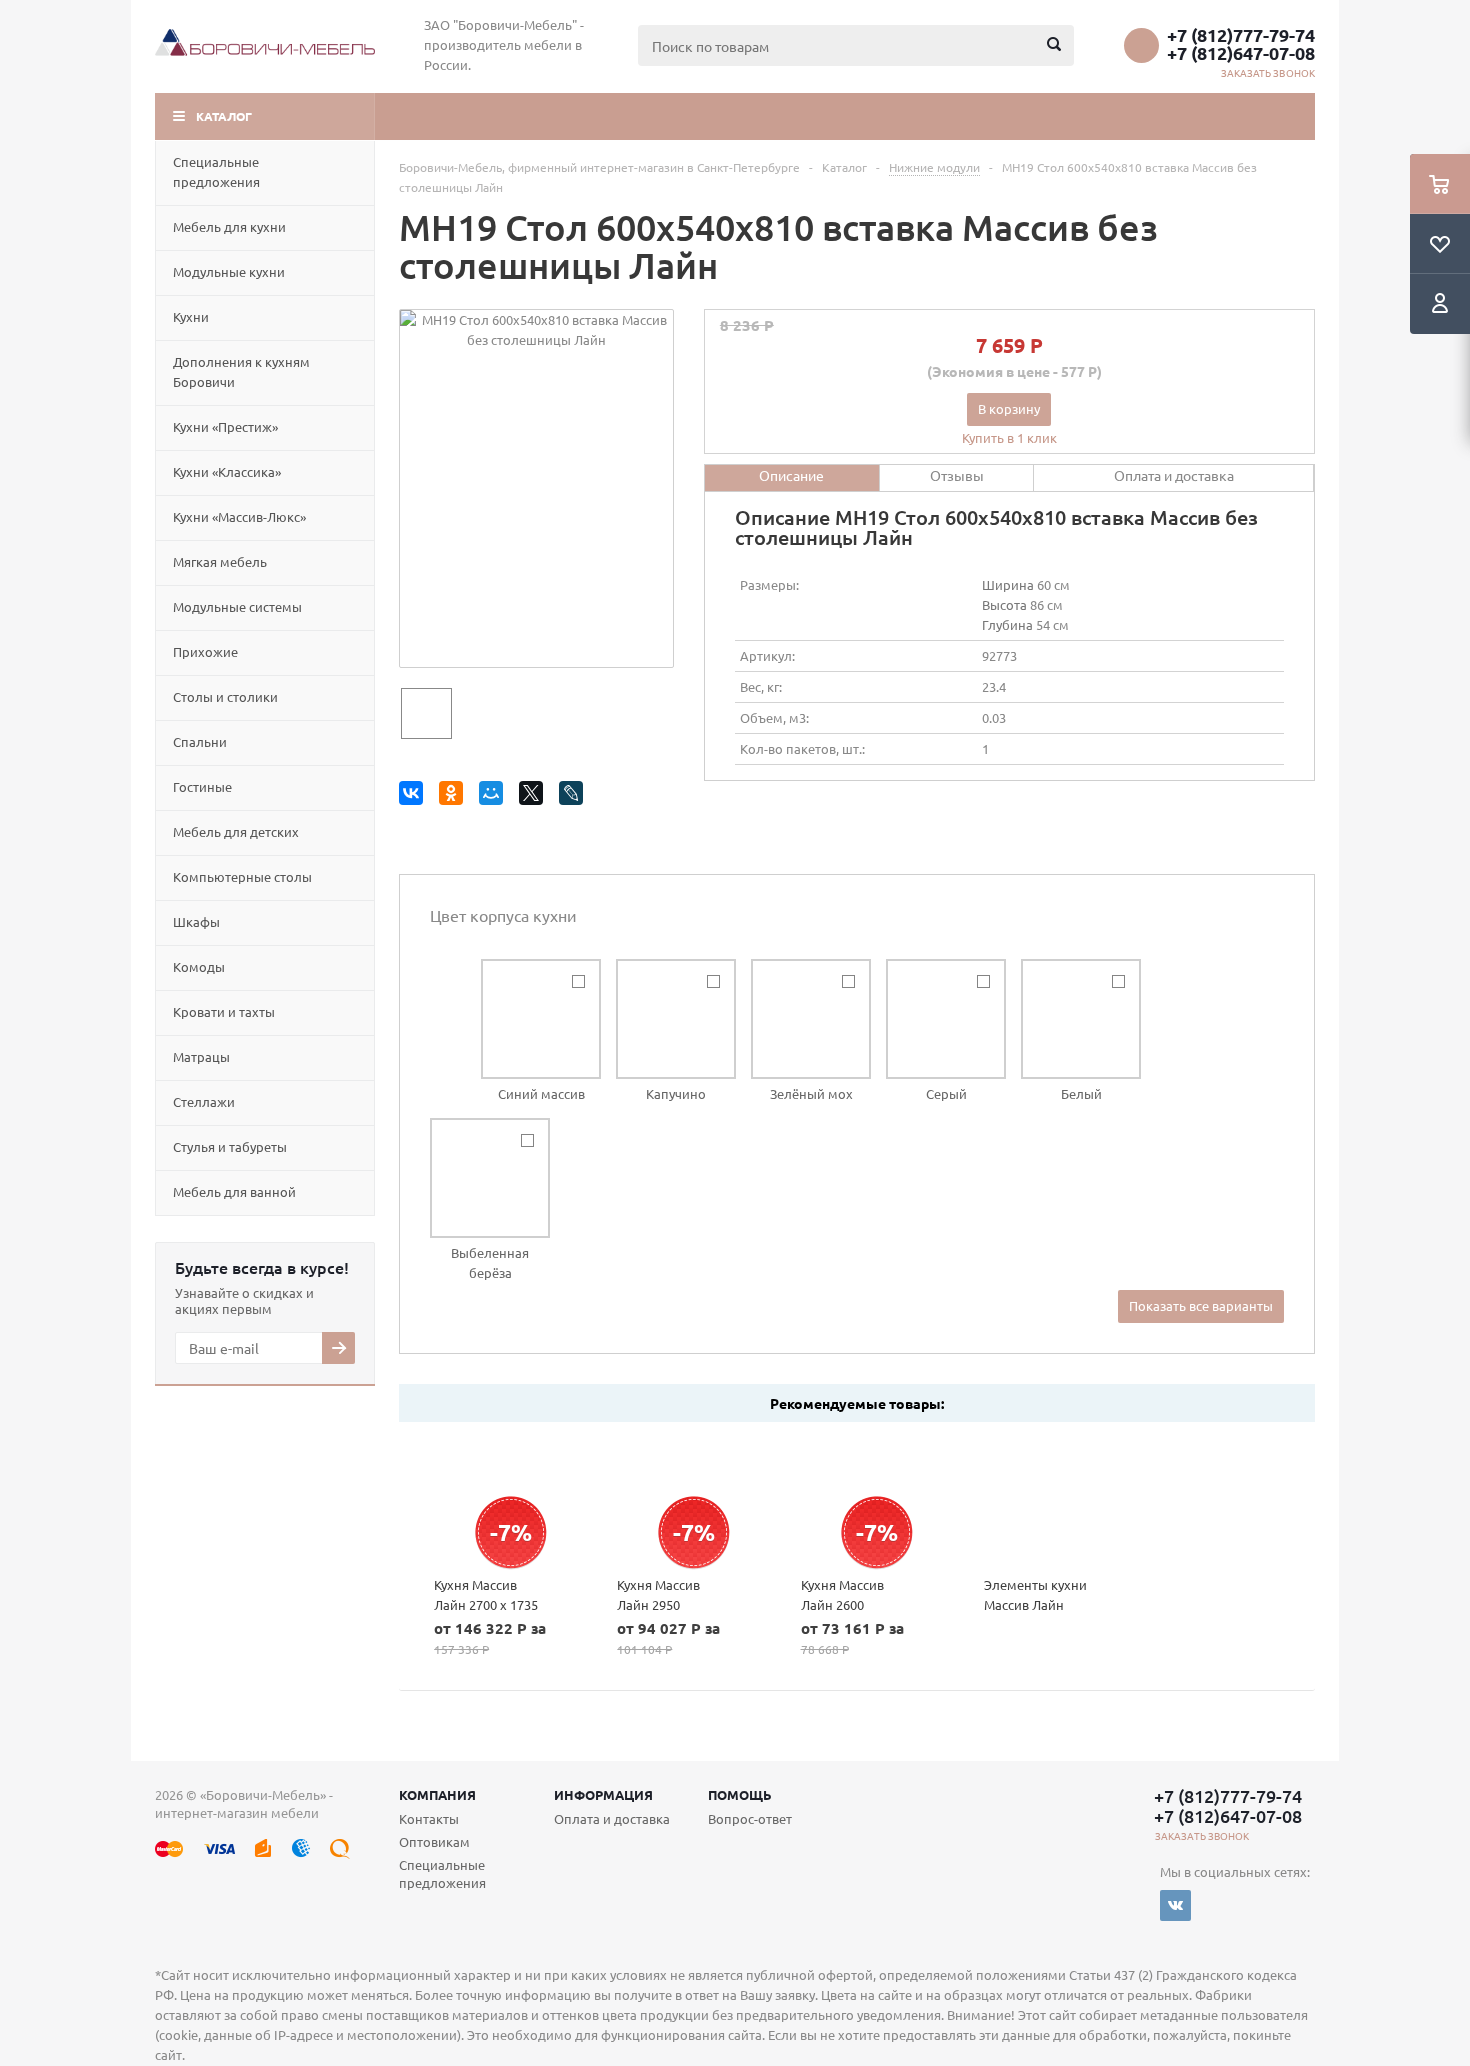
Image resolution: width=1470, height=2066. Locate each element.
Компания (437, 1794)
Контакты (429, 1818)
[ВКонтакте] (414, 796)
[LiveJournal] (574, 796)
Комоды (199, 966)
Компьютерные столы (242, 876)
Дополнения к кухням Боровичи (241, 371)
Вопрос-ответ (750, 1818)
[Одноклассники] (454, 796)
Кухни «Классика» (227, 471)
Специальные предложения (216, 171)
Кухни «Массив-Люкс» (239, 516)
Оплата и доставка (612, 1818)
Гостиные (202, 786)
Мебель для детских (236, 831)
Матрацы (201, 1056)
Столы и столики (225, 696)
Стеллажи (204, 1101)
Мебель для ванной (234, 1191)
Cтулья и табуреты (230, 1146)
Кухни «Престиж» (225, 426)
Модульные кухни (229, 271)
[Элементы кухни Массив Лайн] (1040, 1499)
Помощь (740, 1794)
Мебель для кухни (229, 226)
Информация (603, 1794)
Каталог (224, 116)
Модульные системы (237, 606)
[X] (534, 796)
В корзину (1009, 408)
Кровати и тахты (224, 1011)
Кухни (191, 316)
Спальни (200, 741)
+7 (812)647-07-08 (1241, 53)
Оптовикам (434, 1841)
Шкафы (196, 921)
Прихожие (205, 651)
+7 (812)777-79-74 (1241, 35)
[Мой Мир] (494, 796)
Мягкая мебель (220, 561)
